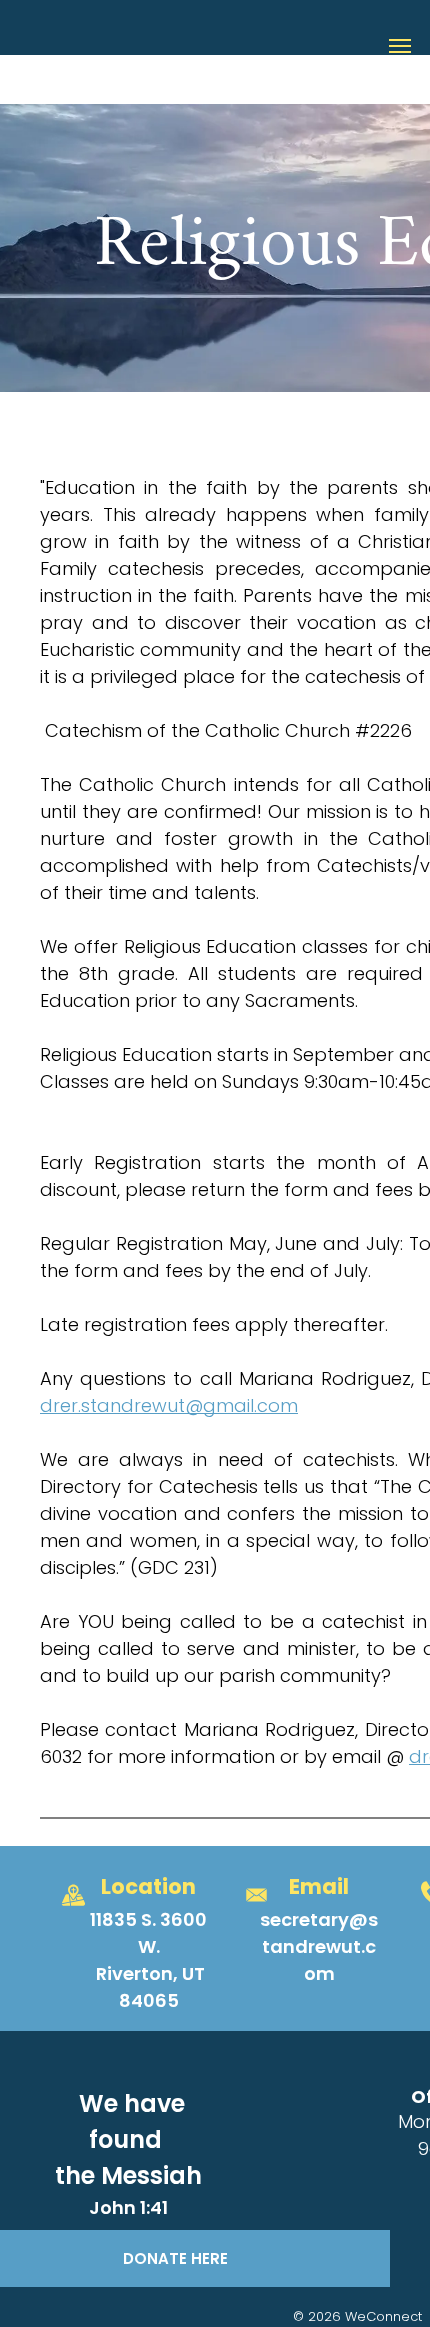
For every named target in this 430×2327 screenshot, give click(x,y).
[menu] (400, 46)
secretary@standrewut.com (319, 1946)
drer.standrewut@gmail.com (169, 1405)
